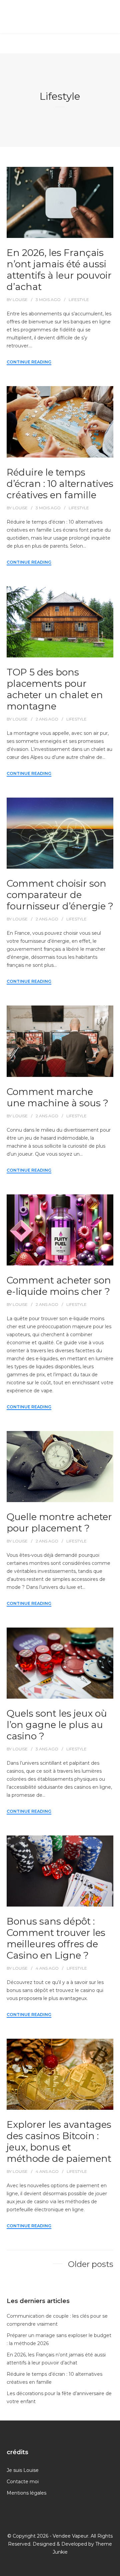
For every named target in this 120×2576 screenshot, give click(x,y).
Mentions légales (26, 2493)
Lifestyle (79, 300)
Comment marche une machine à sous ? (57, 1097)
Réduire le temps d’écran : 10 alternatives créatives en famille (60, 484)
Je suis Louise (23, 2470)
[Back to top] (113, 2569)
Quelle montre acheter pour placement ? (59, 1522)
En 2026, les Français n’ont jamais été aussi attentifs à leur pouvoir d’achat (59, 270)
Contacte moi (23, 2482)
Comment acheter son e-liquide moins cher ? (59, 1286)
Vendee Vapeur (70, 2536)
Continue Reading (29, 362)
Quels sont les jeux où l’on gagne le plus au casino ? (57, 1725)
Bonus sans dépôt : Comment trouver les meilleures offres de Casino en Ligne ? (56, 1938)
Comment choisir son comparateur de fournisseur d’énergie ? (60, 895)
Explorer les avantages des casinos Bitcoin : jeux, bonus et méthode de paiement (59, 2141)
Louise (20, 300)
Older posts (91, 2264)
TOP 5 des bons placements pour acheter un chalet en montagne (55, 689)
